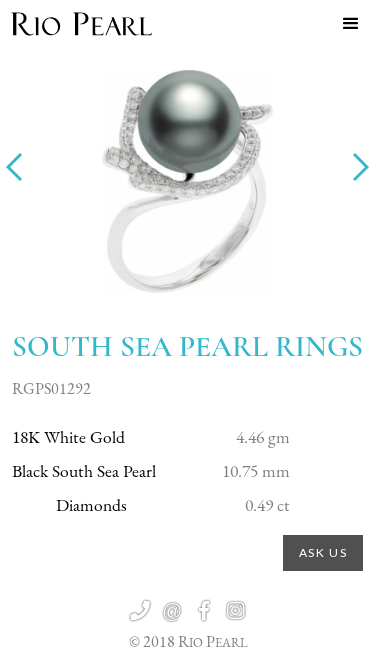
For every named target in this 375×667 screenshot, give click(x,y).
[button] (351, 24)
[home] (81, 24)
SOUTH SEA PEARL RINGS (187, 346)
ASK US (323, 552)
